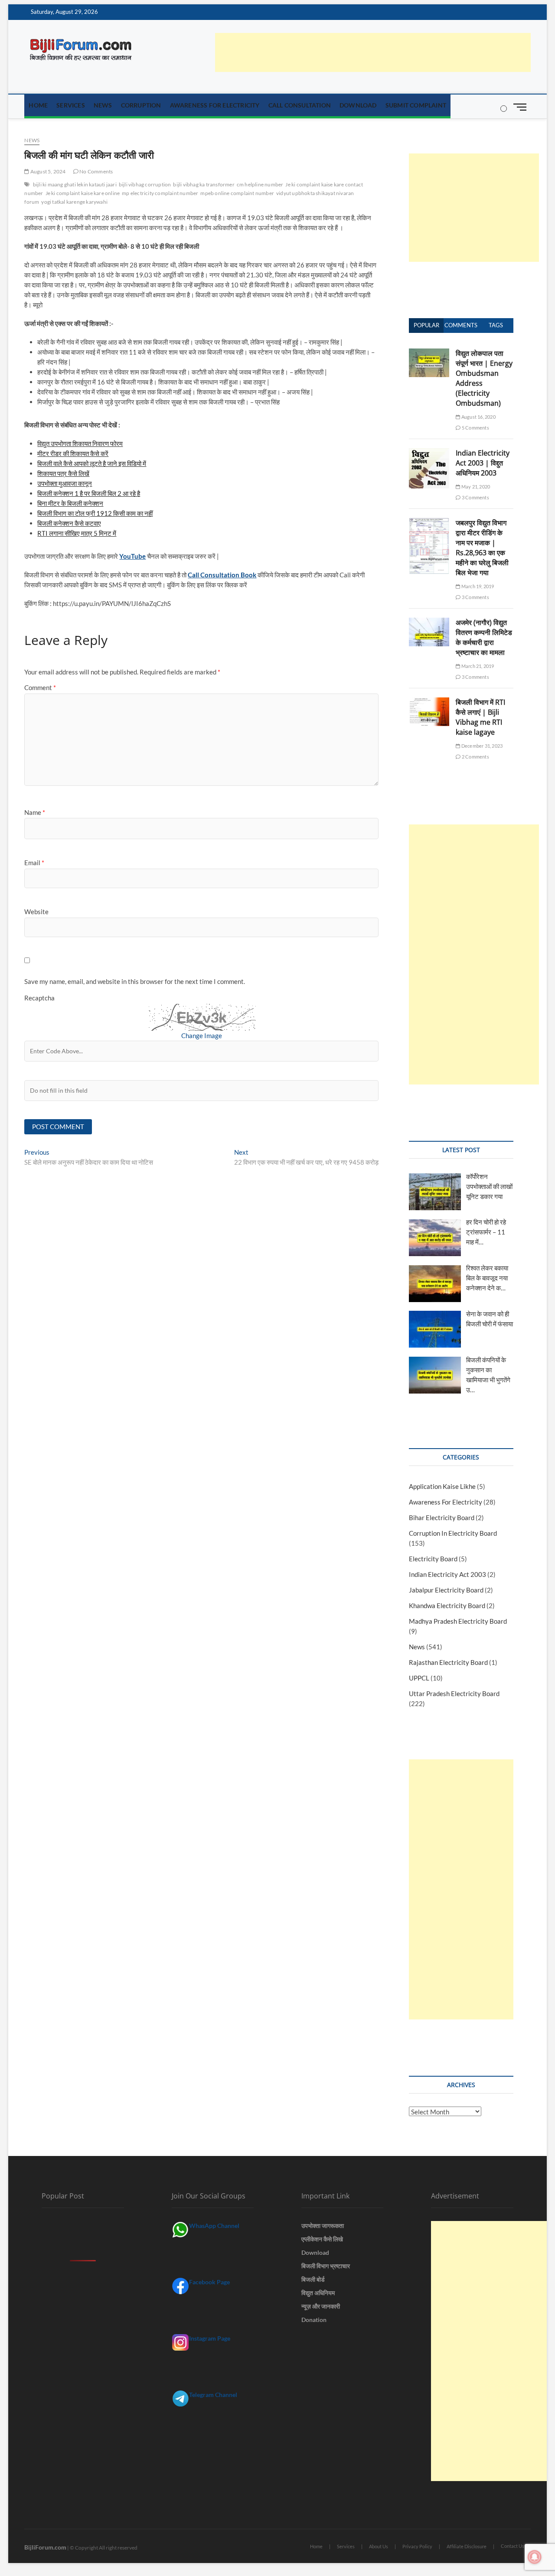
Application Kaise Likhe (442, 1486)
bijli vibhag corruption (145, 184)
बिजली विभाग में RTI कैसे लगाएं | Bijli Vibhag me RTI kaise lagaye (480, 717)
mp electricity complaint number (160, 193)
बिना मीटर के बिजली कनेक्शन (70, 503)
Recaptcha (39, 998)
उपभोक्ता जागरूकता (323, 2226)
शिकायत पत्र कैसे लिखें (63, 473)
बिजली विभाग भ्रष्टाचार (326, 2266)
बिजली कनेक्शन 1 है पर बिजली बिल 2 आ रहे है (89, 493)
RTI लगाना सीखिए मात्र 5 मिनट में (77, 533)
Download (358, 105)
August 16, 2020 (478, 417)
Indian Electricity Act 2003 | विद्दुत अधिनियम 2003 (483, 463)
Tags (496, 325)
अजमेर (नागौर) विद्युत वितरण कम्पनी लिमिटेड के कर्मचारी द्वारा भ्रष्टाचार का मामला (484, 637)
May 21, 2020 (475, 487)
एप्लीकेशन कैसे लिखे (322, 2239)
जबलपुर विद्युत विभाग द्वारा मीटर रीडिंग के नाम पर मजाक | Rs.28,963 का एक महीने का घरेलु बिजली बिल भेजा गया (482, 548)
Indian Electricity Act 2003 (447, 1574)
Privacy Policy (417, 2546)
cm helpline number (260, 184)
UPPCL (419, 1678)
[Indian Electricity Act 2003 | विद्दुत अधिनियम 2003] (429, 453)
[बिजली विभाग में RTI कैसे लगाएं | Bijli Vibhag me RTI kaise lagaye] (429, 702)
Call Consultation (300, 105)
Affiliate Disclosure (467, 2546)
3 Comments (475, 497)
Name (35, 812)
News (103, 105)
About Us (379, 2546)
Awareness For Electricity (215, 105)
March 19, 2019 (477, 586)
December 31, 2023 (482, 746)
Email (34, 863)
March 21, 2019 (477, 666)
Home (38, 105)
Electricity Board (433, 1559)
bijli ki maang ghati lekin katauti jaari (75, 184)
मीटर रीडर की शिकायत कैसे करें (73, 453)
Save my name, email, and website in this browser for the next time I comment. (135, 981)
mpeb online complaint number (237, 193)
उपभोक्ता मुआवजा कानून (65, 483)
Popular (426, 325)
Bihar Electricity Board (442, 1518)
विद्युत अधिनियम (318, 2293)
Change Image (202, 1036)
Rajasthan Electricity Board (448, 1662)
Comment (40, 687)
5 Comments (475, 428)
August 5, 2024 (47, 171)
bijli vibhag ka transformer (204, 184)
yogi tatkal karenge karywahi (74, 202)
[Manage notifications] (535, 2557)
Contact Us (513, 2546)
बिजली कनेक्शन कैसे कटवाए (69, 523)
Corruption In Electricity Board (453, 1533)
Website (36, 912)
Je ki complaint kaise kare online (83, 193)
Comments (461, 325)
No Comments (96, 171)
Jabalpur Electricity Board (446, 1590)
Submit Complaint (416, 105)
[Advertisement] (373, 52)
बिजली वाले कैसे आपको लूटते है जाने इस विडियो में (92, 463)
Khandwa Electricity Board (447, 1606)
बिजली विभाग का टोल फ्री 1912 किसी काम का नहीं (95, 513)
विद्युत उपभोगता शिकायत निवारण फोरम (80, 443)
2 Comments (475, 757)
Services (71, 105)
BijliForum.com (45, 2547)
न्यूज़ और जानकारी (321, 2306)
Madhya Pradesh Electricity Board (458, 1621)
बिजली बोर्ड (313, 2279)
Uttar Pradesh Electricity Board (454, 1693)
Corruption (141, 105)
